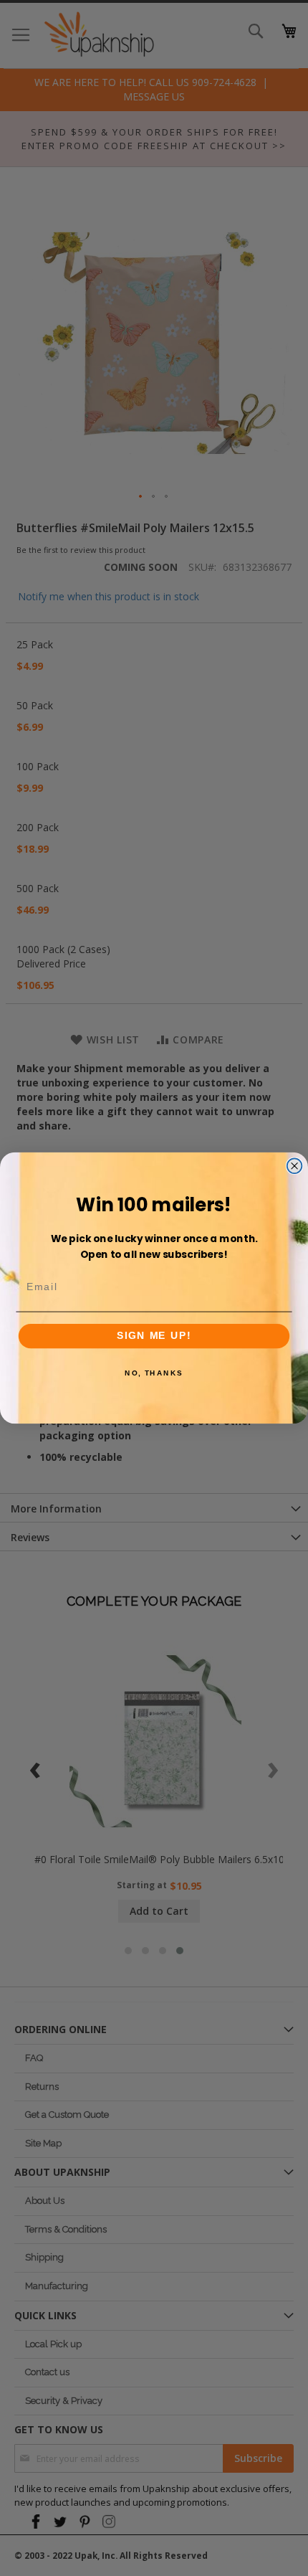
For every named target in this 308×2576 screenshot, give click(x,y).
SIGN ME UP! (154, 1336)
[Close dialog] (295, 1166)
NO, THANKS (154, 1373)
